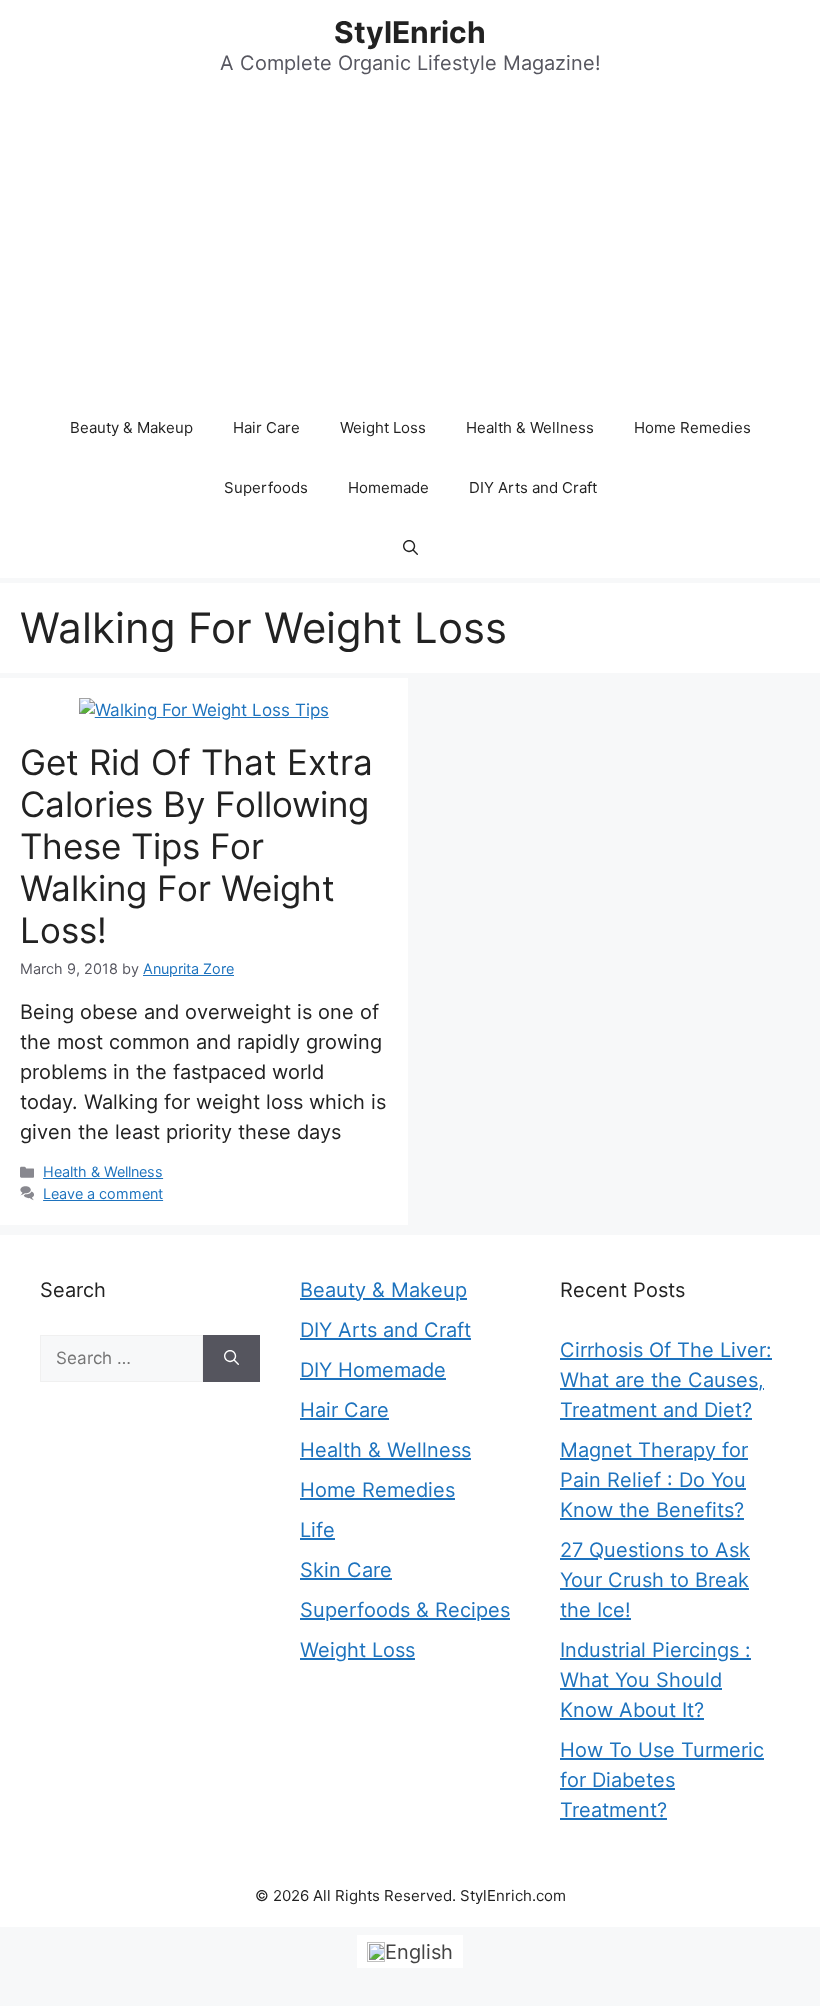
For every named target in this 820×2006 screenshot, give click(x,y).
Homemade (388, 487)
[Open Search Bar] (410, 548)
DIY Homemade (373, 1370)
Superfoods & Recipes (405, 1610)
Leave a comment (103, 1193)
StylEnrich (410, 32)
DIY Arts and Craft (533, 487)
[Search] (231, 1359)
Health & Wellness (530, 427)
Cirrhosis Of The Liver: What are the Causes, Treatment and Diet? (666, 1380)
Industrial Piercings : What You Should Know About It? (655, 1680)
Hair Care (266, 427)
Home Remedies (692, 427)
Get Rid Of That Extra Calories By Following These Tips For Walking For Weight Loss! (196, 846)
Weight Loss (383, 427)
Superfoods (266, 487)
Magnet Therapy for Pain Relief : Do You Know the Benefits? (654, 1480)
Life (317, 1530)
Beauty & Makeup (131, 427)
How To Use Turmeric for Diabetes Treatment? (662, 1780)
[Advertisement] (410, 248)
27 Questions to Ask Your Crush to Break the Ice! (655, 1580)
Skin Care (346, 1570)
